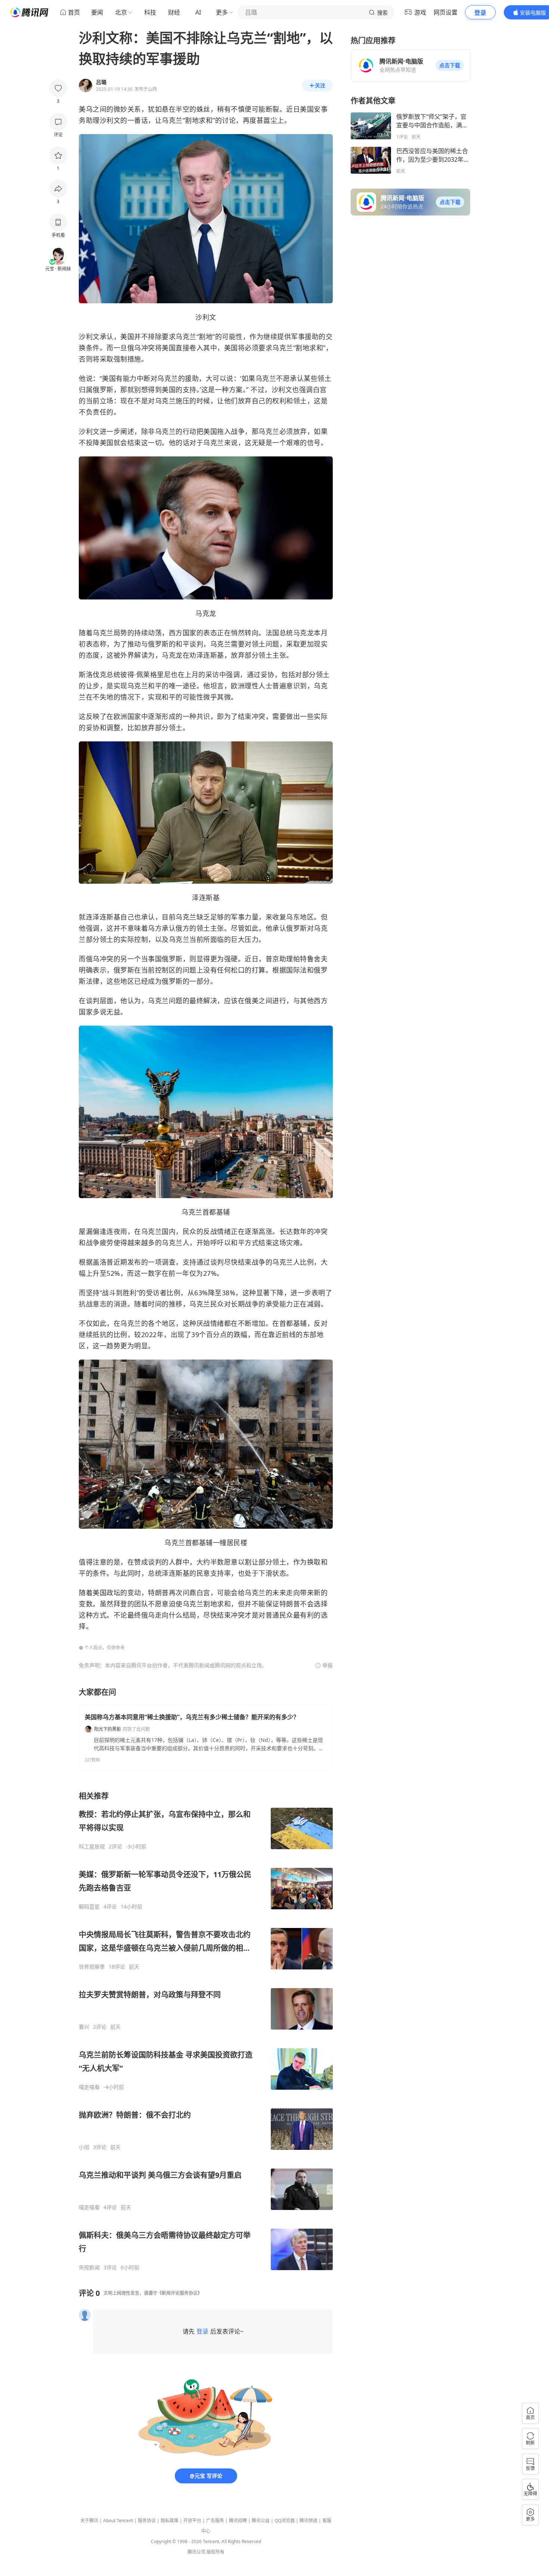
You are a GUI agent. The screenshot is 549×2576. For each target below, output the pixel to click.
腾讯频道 (308, 2521)
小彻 (84, 2147)
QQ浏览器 (285, 2521)
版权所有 (215, 2552)
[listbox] (206, 2031)
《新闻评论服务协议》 (180, 2293)
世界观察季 (92, 1967)
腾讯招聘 (238, 2521)
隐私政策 (170, 2521)
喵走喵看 (89, 2087)
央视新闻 (89, 2267)
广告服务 (215, 2521)
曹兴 (84, 2027)
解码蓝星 (89, 1907)
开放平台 (192, 2521)
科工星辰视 (92, 1847)
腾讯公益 (261, 2521)
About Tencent (118, 2521)
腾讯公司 (196, 2552)
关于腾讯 (89, 2521)
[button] (450, 65)
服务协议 (147, 2521)
